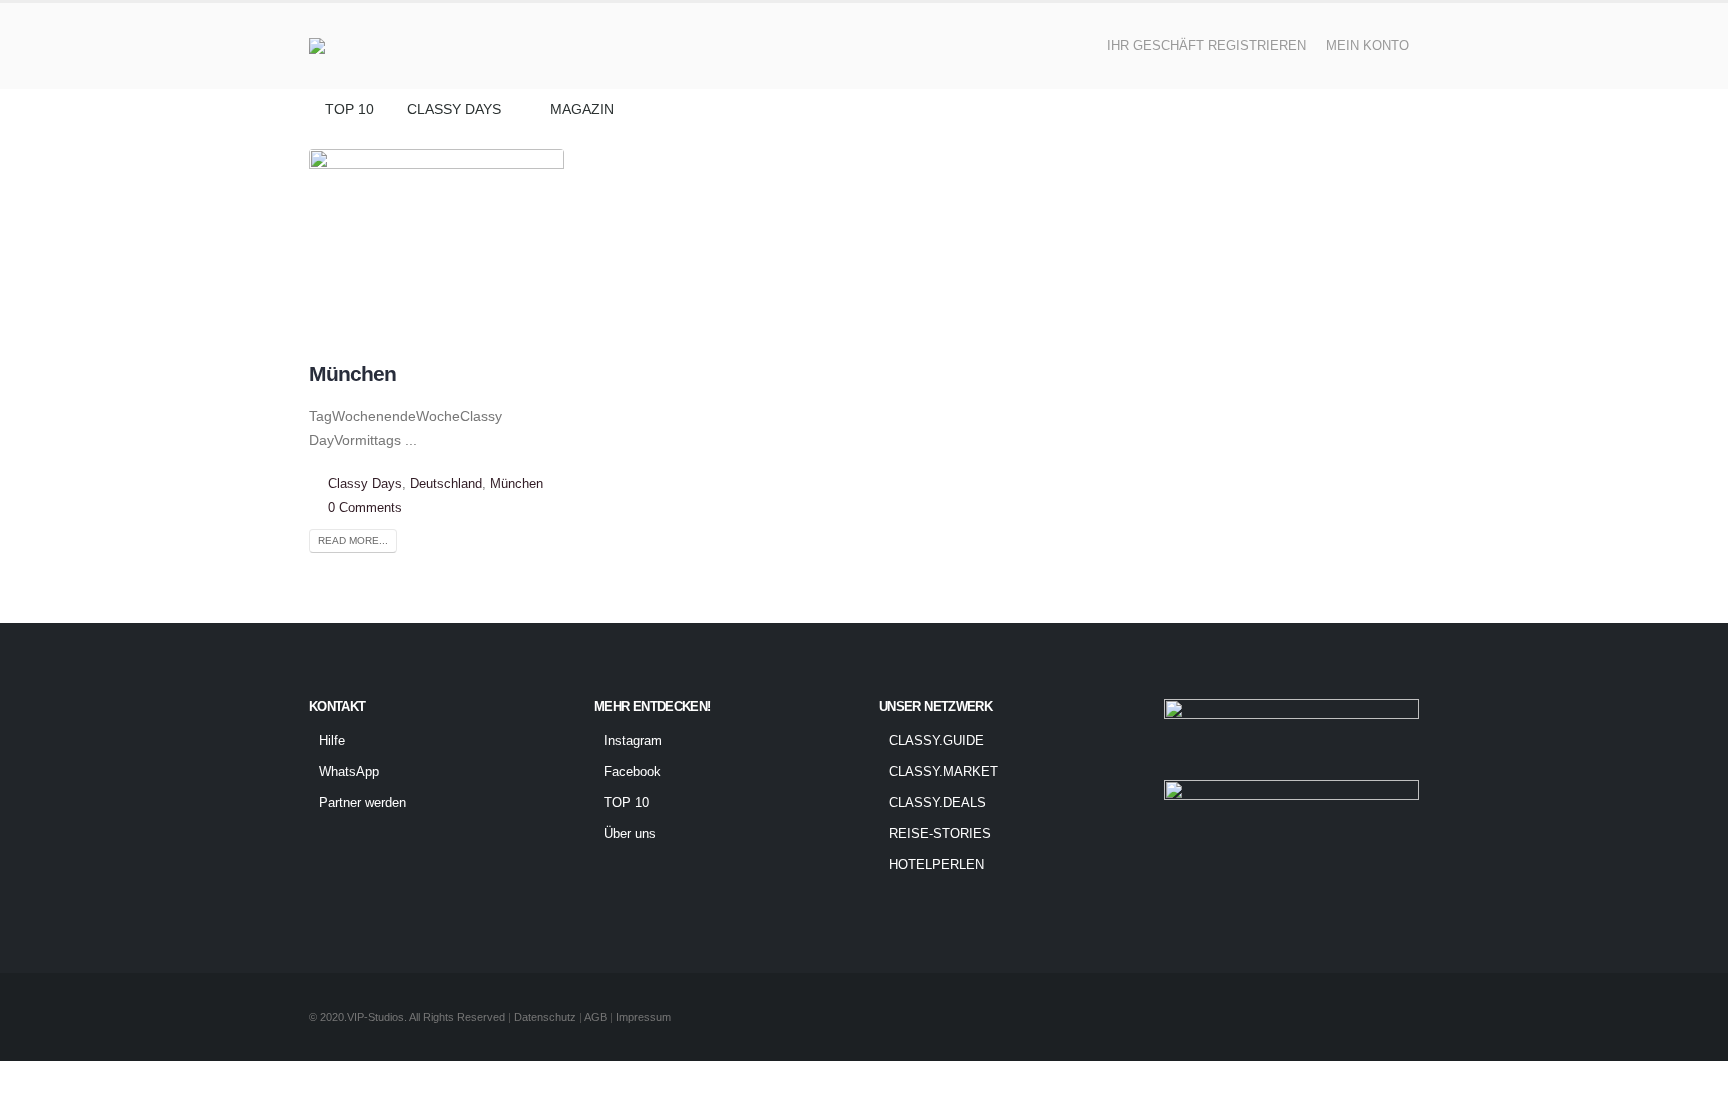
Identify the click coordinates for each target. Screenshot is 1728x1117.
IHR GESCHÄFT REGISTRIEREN (1206, 46)
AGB (597, 1017)
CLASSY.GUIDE (936, 741)
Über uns (630, 834)
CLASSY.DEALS (937, 803)
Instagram (633, 741)
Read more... (353, 540)
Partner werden (362, 803)
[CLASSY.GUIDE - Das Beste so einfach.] (367, 46)
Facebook (632, 772)
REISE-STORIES (940, 834)
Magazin (582, 109)
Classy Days (454, 109)
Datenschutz (545, 1017)
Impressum (643, 1017)
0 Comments (365, 508)
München (352, 373)
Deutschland (446, 484)
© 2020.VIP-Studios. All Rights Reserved (407, 1017)
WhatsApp (349, 772)
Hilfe (332, 741)
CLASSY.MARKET (943, 772)
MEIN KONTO (1367, 46)
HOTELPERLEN (936, 865)
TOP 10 (349, 109)
